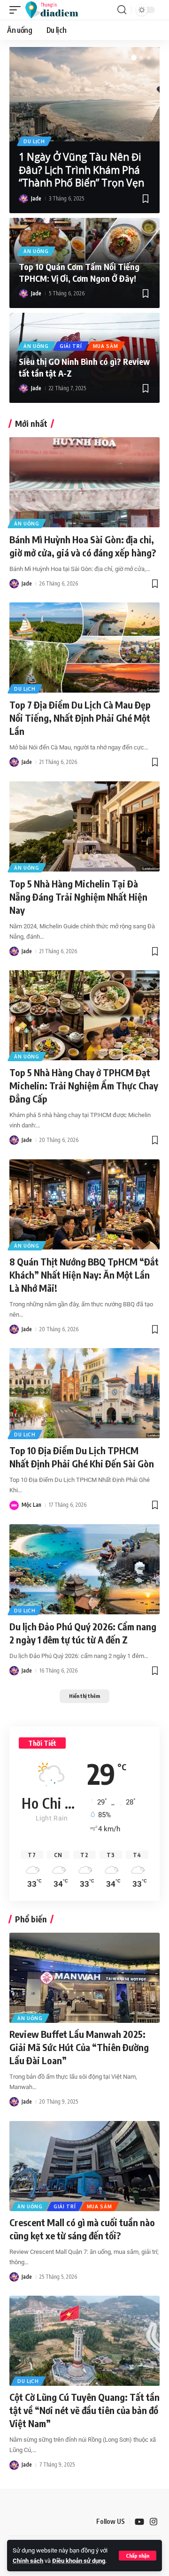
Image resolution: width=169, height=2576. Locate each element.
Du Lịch (34, 141)
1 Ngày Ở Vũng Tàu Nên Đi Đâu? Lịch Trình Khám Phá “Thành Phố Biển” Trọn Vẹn (81, 170)
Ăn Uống (36, 251)
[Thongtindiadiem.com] (56, 10)
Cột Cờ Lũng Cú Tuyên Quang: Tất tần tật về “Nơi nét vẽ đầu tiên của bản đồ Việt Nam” (84, 2410)
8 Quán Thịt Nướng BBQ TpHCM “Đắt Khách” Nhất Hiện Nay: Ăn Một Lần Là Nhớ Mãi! (84, 1275)
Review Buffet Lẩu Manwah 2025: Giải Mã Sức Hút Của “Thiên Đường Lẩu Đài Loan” (79, 2047)
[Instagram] (154, 2522)
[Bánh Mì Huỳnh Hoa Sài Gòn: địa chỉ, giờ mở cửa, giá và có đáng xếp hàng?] (84, 482)
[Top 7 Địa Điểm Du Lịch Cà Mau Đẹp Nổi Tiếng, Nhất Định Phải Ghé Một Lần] (84, 648)
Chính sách (28, 2561)
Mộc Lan (31, 1505)
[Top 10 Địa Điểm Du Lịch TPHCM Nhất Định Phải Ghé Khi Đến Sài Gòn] (84, 1393)
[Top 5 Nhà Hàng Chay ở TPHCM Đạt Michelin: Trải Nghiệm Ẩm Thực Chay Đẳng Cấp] (84, 1015)
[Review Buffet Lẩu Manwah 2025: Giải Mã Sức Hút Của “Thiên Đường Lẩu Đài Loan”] (84, 1978)
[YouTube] (139, 2522)
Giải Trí (71, 346)
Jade (36, 198)
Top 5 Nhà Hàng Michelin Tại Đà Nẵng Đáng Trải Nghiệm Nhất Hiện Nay (78, 897)
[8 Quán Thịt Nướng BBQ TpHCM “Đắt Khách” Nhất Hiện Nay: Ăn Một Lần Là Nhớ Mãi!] (84, 1204)
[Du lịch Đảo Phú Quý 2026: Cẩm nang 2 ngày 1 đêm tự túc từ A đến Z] (84, 1569)
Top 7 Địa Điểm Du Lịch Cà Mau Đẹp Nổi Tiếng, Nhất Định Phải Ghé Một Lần (80, 718)
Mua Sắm (106, 346)
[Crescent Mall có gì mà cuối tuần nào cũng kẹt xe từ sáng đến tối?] (84, 2166)
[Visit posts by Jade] (23, 199)
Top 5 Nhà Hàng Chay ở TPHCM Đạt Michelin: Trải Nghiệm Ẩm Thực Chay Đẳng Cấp (84, 1085)
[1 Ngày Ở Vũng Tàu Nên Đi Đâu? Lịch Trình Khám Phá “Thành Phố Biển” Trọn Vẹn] (84, 94)
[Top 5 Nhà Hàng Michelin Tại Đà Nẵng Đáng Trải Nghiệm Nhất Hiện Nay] (84, 826)
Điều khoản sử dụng (79, 2561)
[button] (138, 2556)
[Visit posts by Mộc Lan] (14, 1505)
